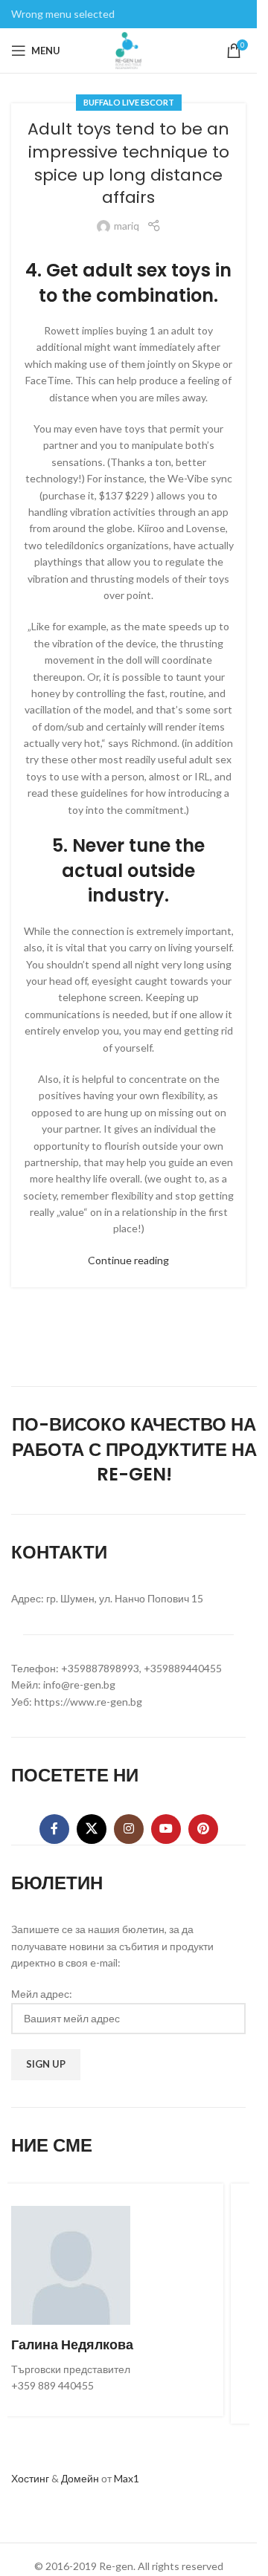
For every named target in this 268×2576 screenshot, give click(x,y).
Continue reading (128, 1260)
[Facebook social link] (54, 1829)
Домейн (80, 2478)
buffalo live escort (129, 102)
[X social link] (92, 1829)
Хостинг (30, 2478)
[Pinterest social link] (203, 1829)
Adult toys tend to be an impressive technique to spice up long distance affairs (128, 163)
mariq (127, 226)
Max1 (127, 2478)
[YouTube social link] (166, 1829)
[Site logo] (129, 49)
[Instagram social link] (129, 1829)
